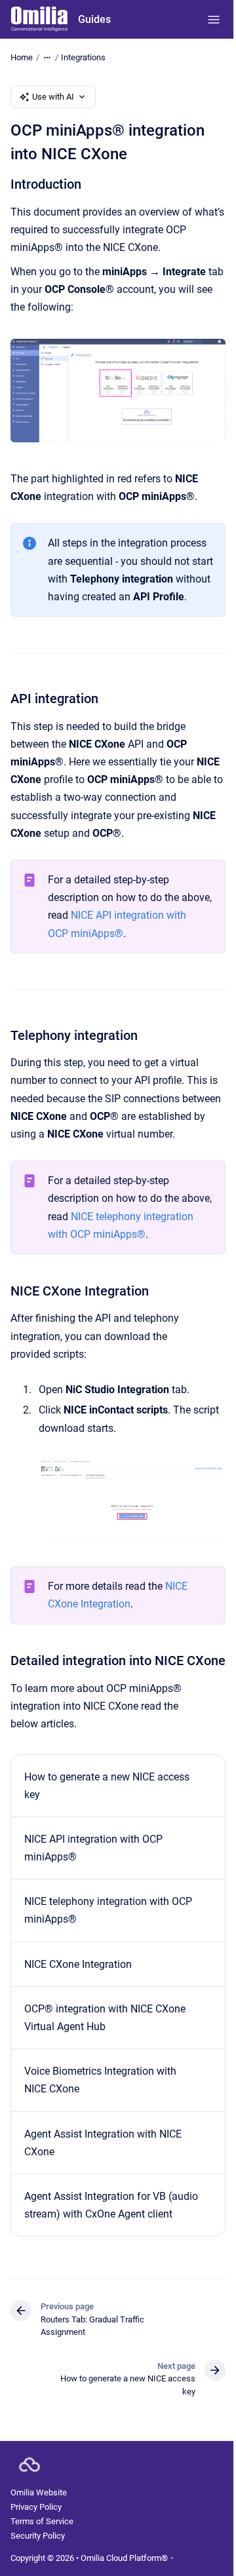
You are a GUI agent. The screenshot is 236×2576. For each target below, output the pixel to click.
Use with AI (53, 97)
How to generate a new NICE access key (107, 1786)
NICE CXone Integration (78, 1964)
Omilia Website (39, 2492)
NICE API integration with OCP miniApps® (93, 1848)
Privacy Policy (36, 2507)
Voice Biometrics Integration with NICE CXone (100, 2080)
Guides (94, 19)
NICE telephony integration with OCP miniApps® (108, 1910)
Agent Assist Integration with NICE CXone (103, 2143)
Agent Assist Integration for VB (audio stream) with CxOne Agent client (111, 2205)
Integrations (83, 57)
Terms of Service (42, 2521)
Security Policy (38, 2536)
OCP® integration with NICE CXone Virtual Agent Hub (105, 2018)
